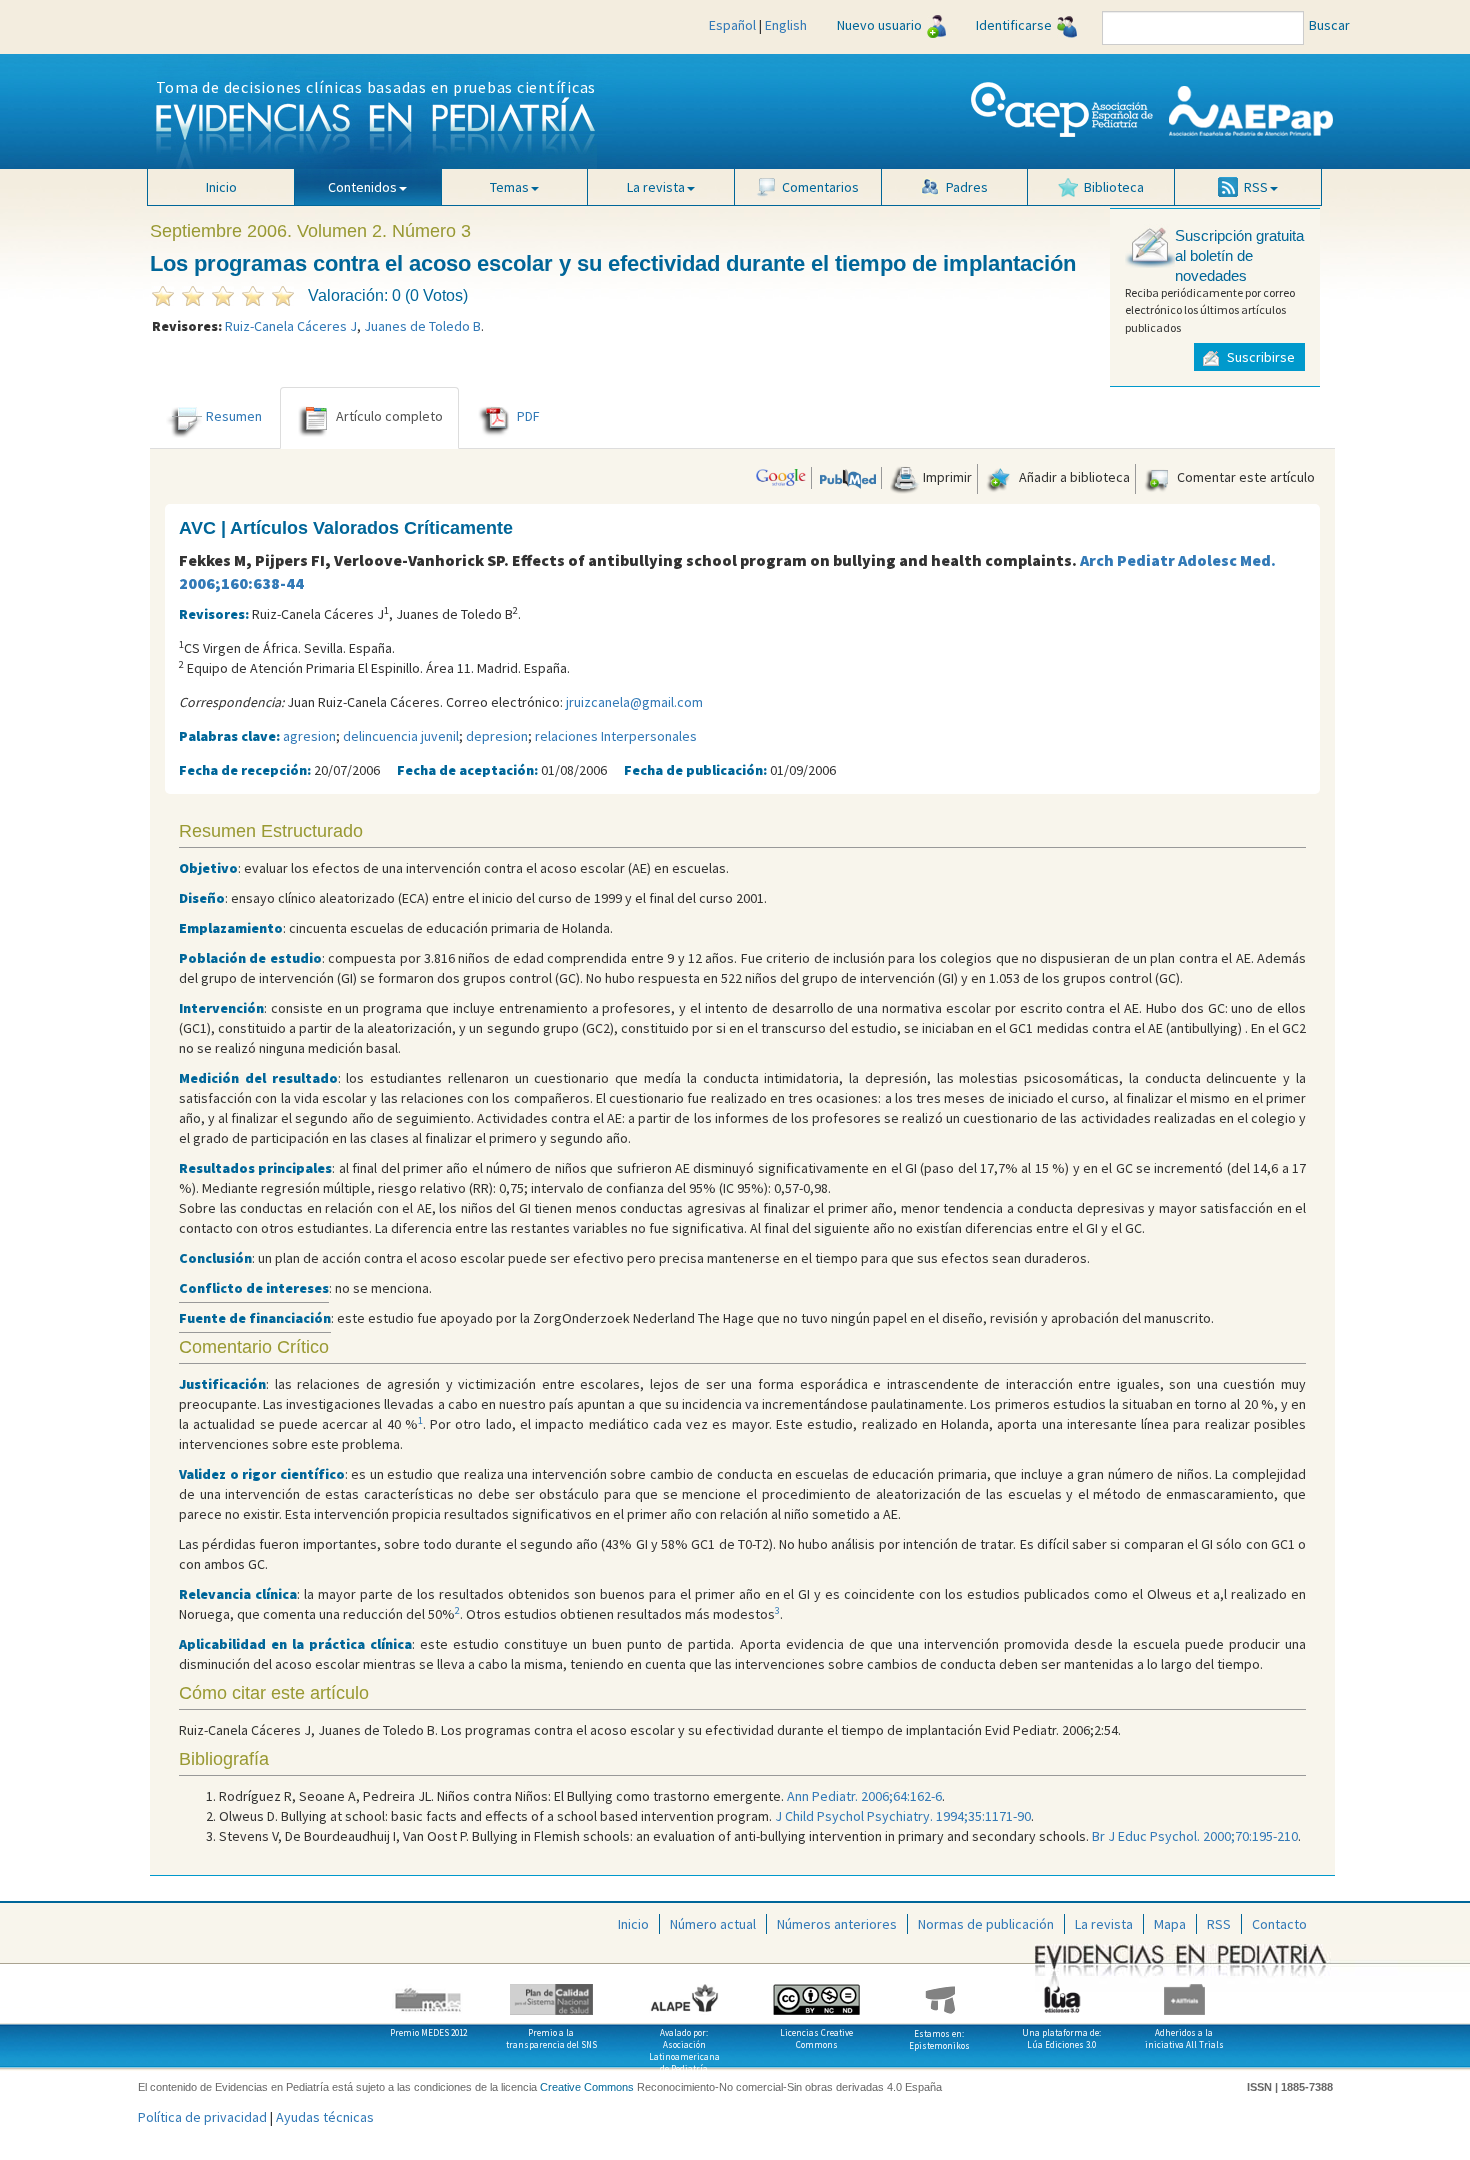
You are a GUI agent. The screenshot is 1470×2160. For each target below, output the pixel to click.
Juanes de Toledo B (422, 326)
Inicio (221, 187)
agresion (309, 736)
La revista (1104, 1924)
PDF (528, 416)
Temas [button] (509, 187)
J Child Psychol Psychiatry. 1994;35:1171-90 (903, 1816)
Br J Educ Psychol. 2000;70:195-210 (1195, 1836)
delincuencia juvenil (401, 736)
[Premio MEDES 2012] (429, 1992)
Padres (967, 187)
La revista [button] (656, 187)
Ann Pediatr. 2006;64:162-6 (864, 1796)
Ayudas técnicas (325, 2117)
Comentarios (820, 187)
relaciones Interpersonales (616, 736)
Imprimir (946, 477)
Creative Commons (587, 2087)
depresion (497, 736)
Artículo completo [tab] (389, 416)
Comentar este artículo (1244, 477)
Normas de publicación (986, 1924)
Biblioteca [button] (1114, 187)
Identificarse (1014, 25)
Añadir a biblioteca (1073, 477)
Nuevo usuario (879, 25)
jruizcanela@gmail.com (634, 702)
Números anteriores (837, 1924)
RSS (1219, 1924)
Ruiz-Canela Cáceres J (291, 326)
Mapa (1170, 1924)
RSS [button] (1256, 187)
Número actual (713, 1924)
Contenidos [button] (362, 187)
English (786, 25)
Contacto (1279, 1924)
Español (732, 25)
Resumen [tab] (234, 416)
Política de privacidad (202, 2117)
